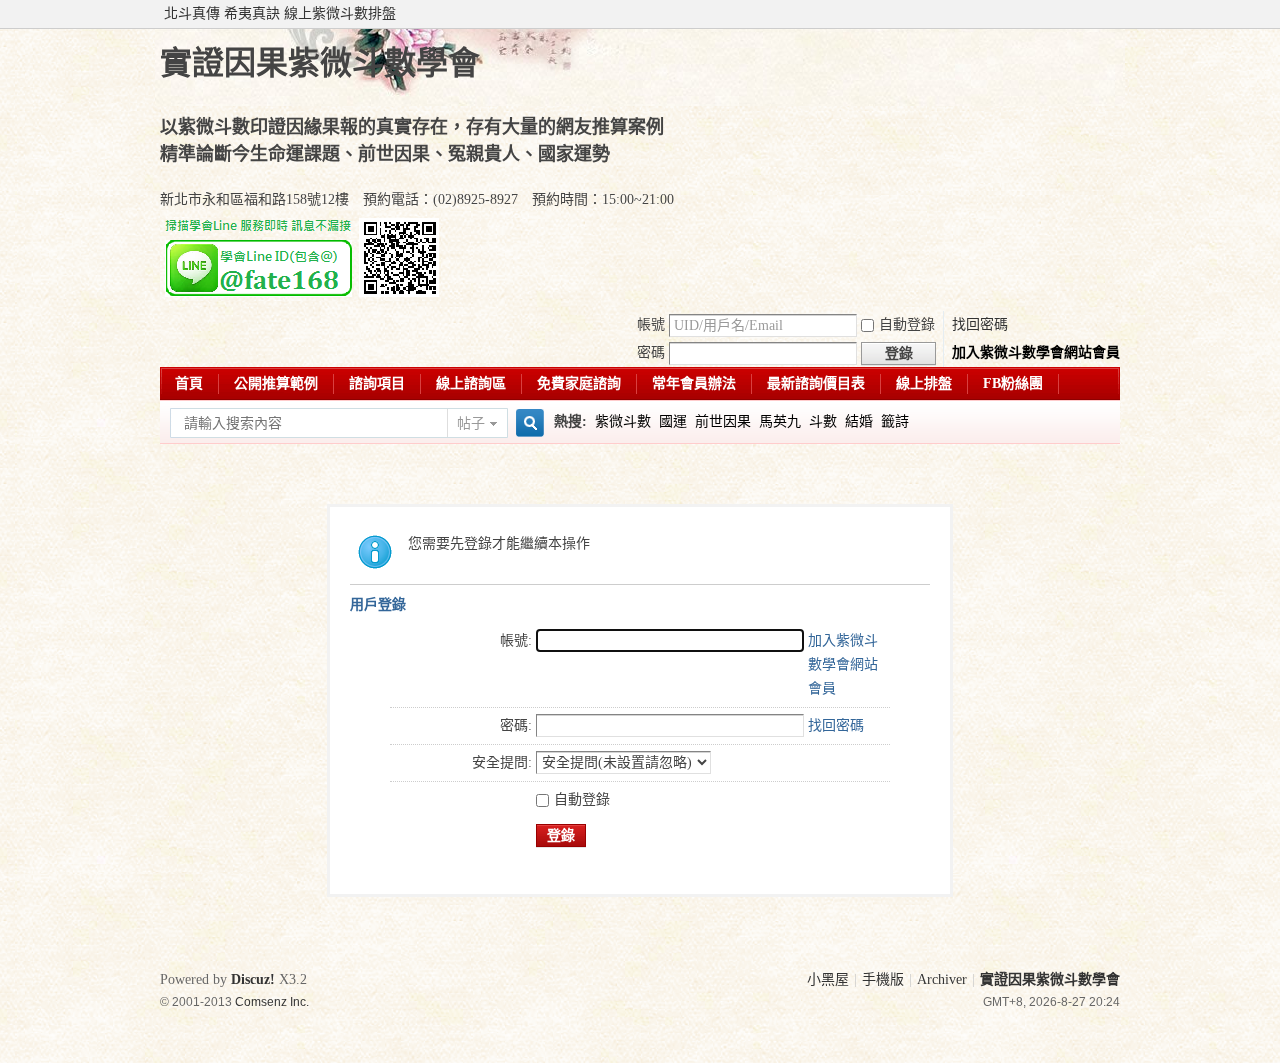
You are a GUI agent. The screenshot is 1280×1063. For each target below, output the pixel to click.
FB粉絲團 (1013, 383)
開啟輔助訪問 (1115, 14)
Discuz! (253, 979)
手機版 (883, 979)
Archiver (942, 979)
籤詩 (895, 421)
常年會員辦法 (694, 383)
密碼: (516, 725)
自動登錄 (907, 324)
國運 (673, 421)
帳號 (651, 324)
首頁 (189, 383)
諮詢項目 (377, 383)
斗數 (823, 421)
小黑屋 (828, 979)
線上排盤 (924, 383)
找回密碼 (980, 324)
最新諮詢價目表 (816, 383)
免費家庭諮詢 (579, 383)
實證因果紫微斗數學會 (1050, 979)
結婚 (859, 421)
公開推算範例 (276, 383)
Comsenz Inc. (272, 1001)
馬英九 (780, 421)
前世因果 (723, 421)
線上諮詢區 (471, 383)
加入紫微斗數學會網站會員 (1036, 352)
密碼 (651, 352)
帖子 (471, 423)
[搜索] (527, 423)
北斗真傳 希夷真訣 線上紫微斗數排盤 (280, 13)
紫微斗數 (623, 421)
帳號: (516, 640)
